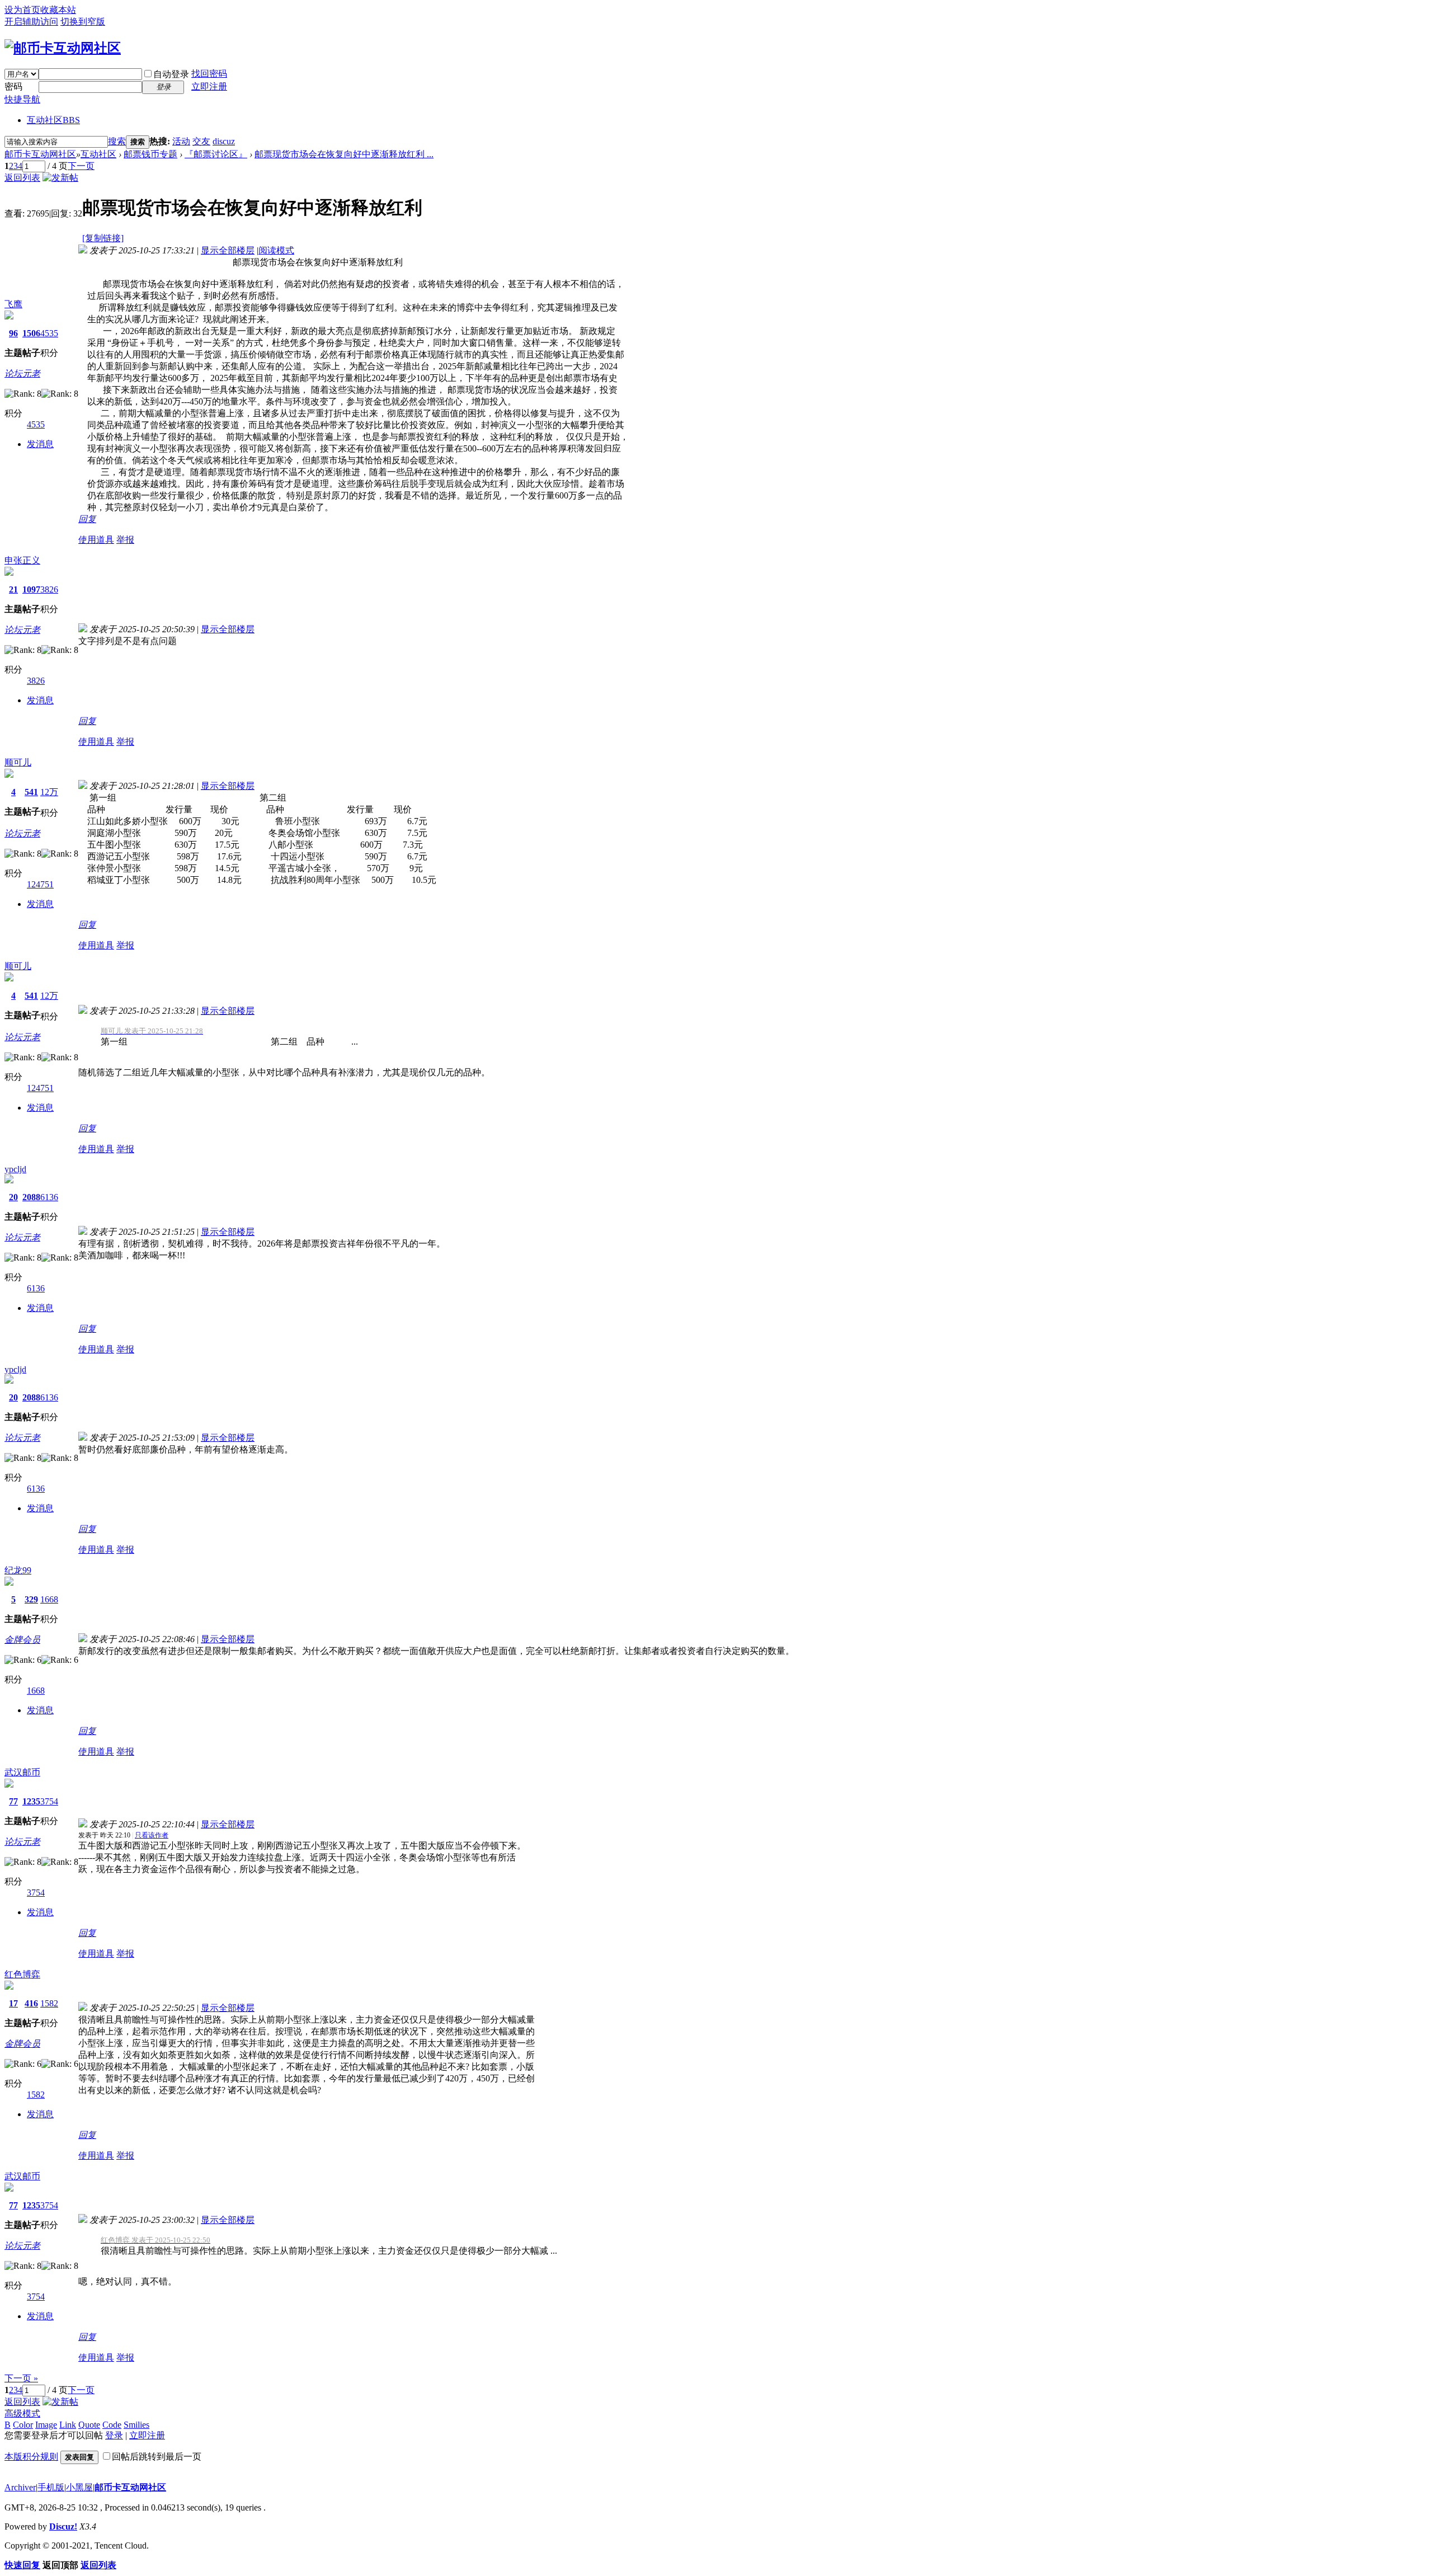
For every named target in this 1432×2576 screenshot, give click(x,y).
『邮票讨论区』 (216, 154)
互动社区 (53, 120)
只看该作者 (152, 1835)
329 (31, 1599)
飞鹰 (13, 304)
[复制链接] (103, 238)
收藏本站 (58, 10)
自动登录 (171, 74)
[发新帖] (60, 178)
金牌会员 (22, 1640)
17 (13, 2003)
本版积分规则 (31, 2457)
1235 (31, 1801)
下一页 (81, 166)
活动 (181, 141)
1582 (49, 2003)
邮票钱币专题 (150, 154)
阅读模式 (276, 250)
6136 (49, 1197)
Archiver (20, 2487)
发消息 (40, 444)
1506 (31, 333)
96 (13, 333)
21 (13, 589)
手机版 (51, 2487)
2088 (31, 1197)
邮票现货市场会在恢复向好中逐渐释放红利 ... (344, 154)
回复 (87, 519)
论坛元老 (22, 373)
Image (46, 2425)
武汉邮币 (22, 1772)
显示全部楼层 (228, 250)
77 (13, 1801)
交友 (201, 141)
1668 (49, 1599)
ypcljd (15, 1169)
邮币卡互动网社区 (40, 154)
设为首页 (22, 10)
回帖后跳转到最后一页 (157, 2457)
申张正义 (22, 560)
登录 (114, 2435)
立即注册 (209, 86)
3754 (49, 1801)
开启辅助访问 (31, 22)
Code (112, 2425)
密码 (13, 86)
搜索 (117, 141)
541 (31, 792)
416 (31, 2003)
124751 (40, 884)
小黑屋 (79, 2487)
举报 (125, 540)
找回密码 (209, 74)
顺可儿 (18, 762)
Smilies (136, 2425)
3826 (49, 589)
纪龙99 (18, 1570)
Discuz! (63, 2526)
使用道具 (96, 540)
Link (68, 2425)
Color (23, 2425)
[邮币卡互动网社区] (63, 48)
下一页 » (21, 2378)
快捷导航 (22, 99)
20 (13, 1197)
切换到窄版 (83, 22)
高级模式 (22, 2413)
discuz (224, 141)
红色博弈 (22, 1974)
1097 (31, 589)
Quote (89, 2425)
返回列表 (22, 178)
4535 (49, 333)
